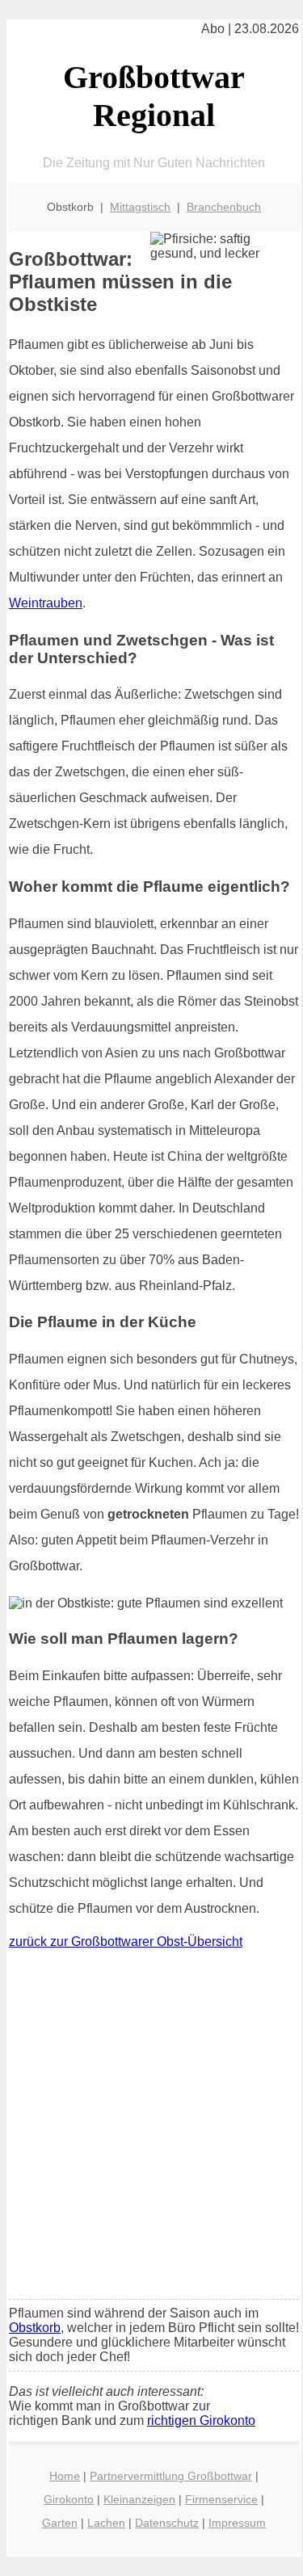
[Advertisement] (151, 2128)
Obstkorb (35, 2328)
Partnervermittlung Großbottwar (171, 2476)
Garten (60, 2523)
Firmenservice (221, 2499)
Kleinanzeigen (139, 2499)
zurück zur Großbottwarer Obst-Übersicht (126, 1941)
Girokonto (69, 2499)
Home (65, 2476)
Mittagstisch (140, 207)
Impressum (237, 2523)
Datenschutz (167, 2523)
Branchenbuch (224, 207)
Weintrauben (46, 603)
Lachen (106, 2523)
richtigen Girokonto (201, 2421)
